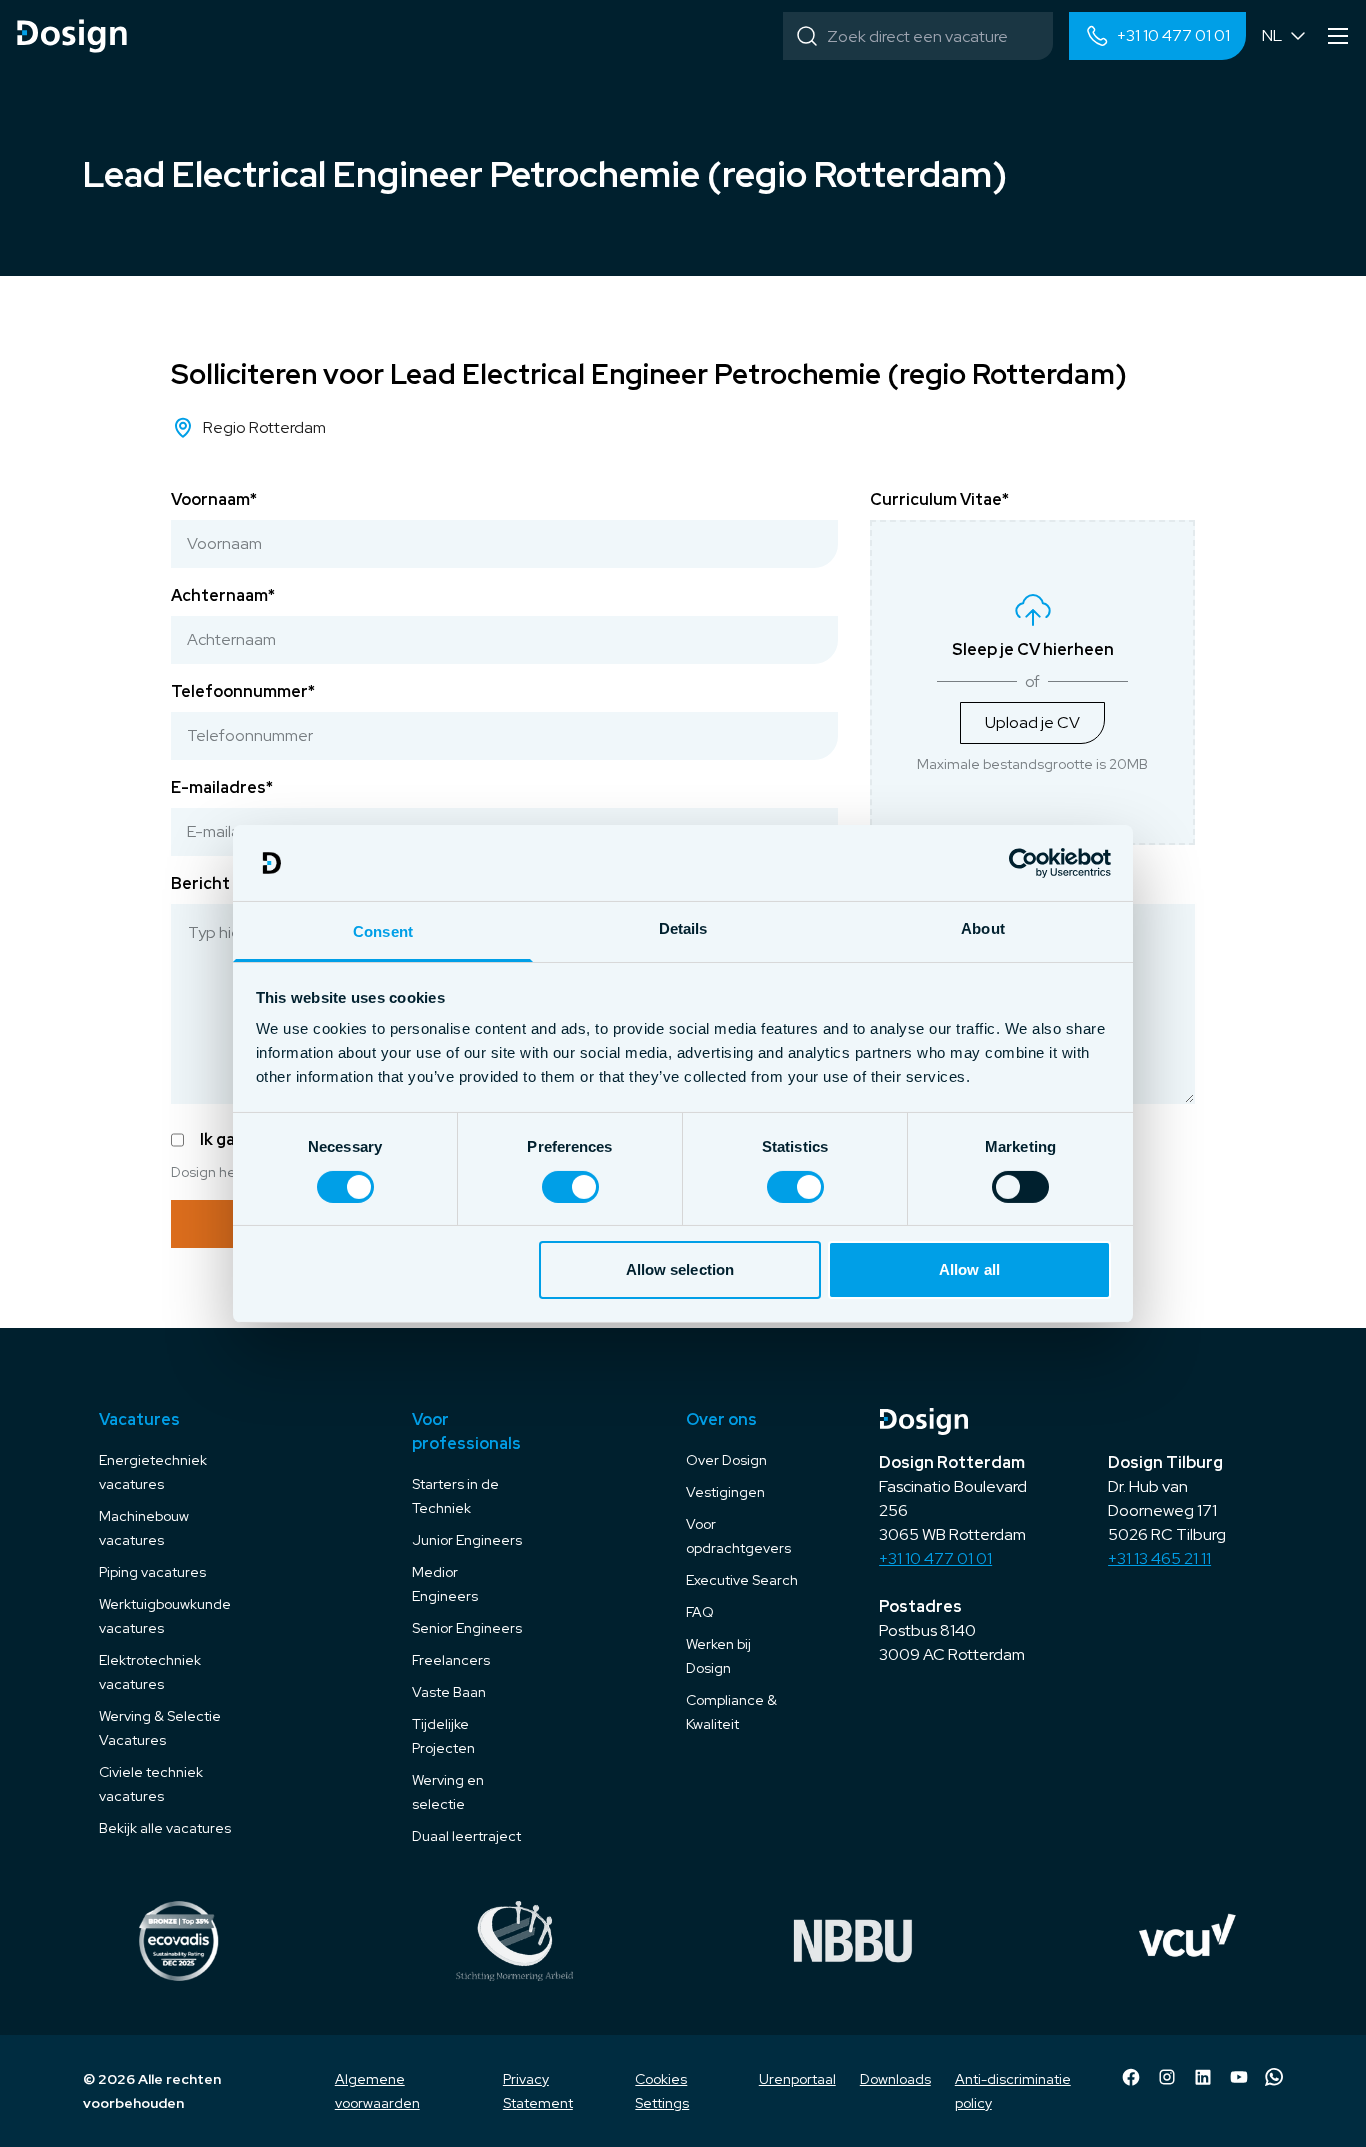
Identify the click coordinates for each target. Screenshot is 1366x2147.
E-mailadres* (222, 787)
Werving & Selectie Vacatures (160, 1728)
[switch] (570, 1187)
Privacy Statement (538, 2091)
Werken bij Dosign (718, 1656)
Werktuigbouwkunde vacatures (165, 1616)
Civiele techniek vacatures (151, 1784)
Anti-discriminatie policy (1013, 2091)
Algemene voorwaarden (377, 2091)
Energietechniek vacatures (153, 1472)
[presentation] (1032, 682)
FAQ (700, 1612)
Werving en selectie (448, 1792)
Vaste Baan (449, 1692)
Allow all (969, 1269)
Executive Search (742, 1580)
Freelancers (451, 1660)
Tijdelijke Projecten (443, 1736)
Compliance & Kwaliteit (731, 1712)
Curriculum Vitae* (939, 499)
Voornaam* (214, 499)
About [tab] (983, 928)
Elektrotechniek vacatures (150, 1672)
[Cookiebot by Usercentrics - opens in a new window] (1023, 863)
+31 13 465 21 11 (1159, 1558)
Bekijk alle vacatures (165, 1828)
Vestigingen (725, 1492)
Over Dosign (726, 1460)
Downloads (895, 2079)
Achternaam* (223, 595)
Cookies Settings (662, 2091)
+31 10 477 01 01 (935, 1558)
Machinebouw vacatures (144, 1528)
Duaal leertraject (466, 1836)
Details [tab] (683, 928)
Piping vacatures (152, 1572)
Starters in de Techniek (455, 1496)
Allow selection (680, 1269)
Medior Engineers (445, 1584)
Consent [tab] (383, 931)
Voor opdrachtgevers (738, 1536)
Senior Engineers (467, 1628)
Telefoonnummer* (243, 691)
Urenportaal (797, 2079)
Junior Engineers (467, 1540)
